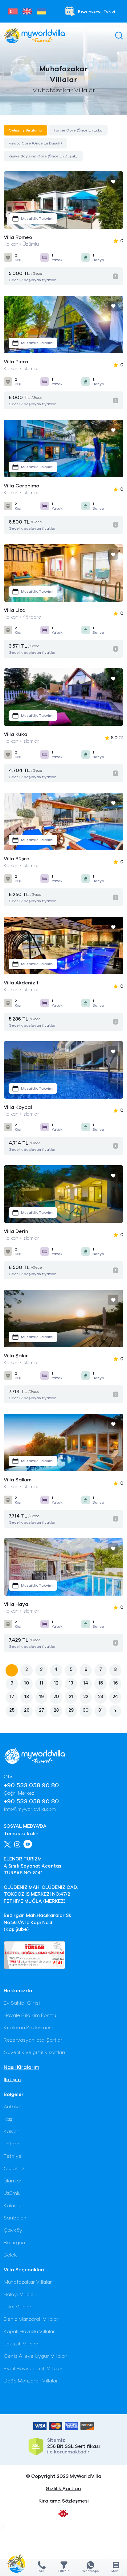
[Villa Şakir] (63, 1318)
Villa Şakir (16, 1356)
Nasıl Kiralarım (21, 2067)
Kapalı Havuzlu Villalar (29, 2332)
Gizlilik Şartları (63, 2489)
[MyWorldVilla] (34, 35)
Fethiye (13, 2156)
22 (86, 1697)
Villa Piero (16, 362)
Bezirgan (14, 2243)
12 (56, 1683)
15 (101, 1683)
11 (41, 1683)
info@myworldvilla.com (30, 1809)
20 (56, 1697)
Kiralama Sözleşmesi (28, 2028)
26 (27, 1710)
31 (100, 1710)
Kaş (8, 2119)
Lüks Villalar (18, 2307)
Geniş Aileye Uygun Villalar (35, 2356)
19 (41, 1697)
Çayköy (13, 2230)
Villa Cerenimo (21, 486)
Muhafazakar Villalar (28, 2282)
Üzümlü (12, 2193)
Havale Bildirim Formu (30, 2015)
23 (100, 1697)
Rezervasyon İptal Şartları (34, 2040)
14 (86, 1683)
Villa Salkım (18, 1480)
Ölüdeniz (14, 2169)
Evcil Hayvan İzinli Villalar (33, 2369)
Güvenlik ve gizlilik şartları (35, 2052)
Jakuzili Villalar (21, 2344)
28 (56, 1710)
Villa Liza (15, 610)
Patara (12, 2144)
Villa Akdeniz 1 (21, 983)
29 (71, 1710)
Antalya (13, 2107)
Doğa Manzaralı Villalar (31, 2381)
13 (71, 1683)
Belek (10, 2255)
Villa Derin (16, 1231)
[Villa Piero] (63, 324)
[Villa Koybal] (63, 1070)
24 (115, 1697)
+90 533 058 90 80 (31, 1785)
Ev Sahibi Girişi (22, 2003)
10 (27, 1683)
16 (115, 1683)
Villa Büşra (17, 859)
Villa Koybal (18, 1107)
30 (86, 1710)
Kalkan (12, 2131)
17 (12, 1697)
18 (27, 1697)
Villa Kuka (16, 734)
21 (71, 1697)
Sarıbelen (15, 2218)
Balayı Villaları (20, 2294)
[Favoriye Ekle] (113, 182)
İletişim (12, 2080)
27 (41, 1710)
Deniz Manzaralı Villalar (31, 2319)
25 (12, 1710)
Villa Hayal (17, 1604)
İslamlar (13, 2181)
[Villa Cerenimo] (63, 449)
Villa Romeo (18, 237)
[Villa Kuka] (63, 697)
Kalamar (14, 2206)
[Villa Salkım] (63, 1442)
